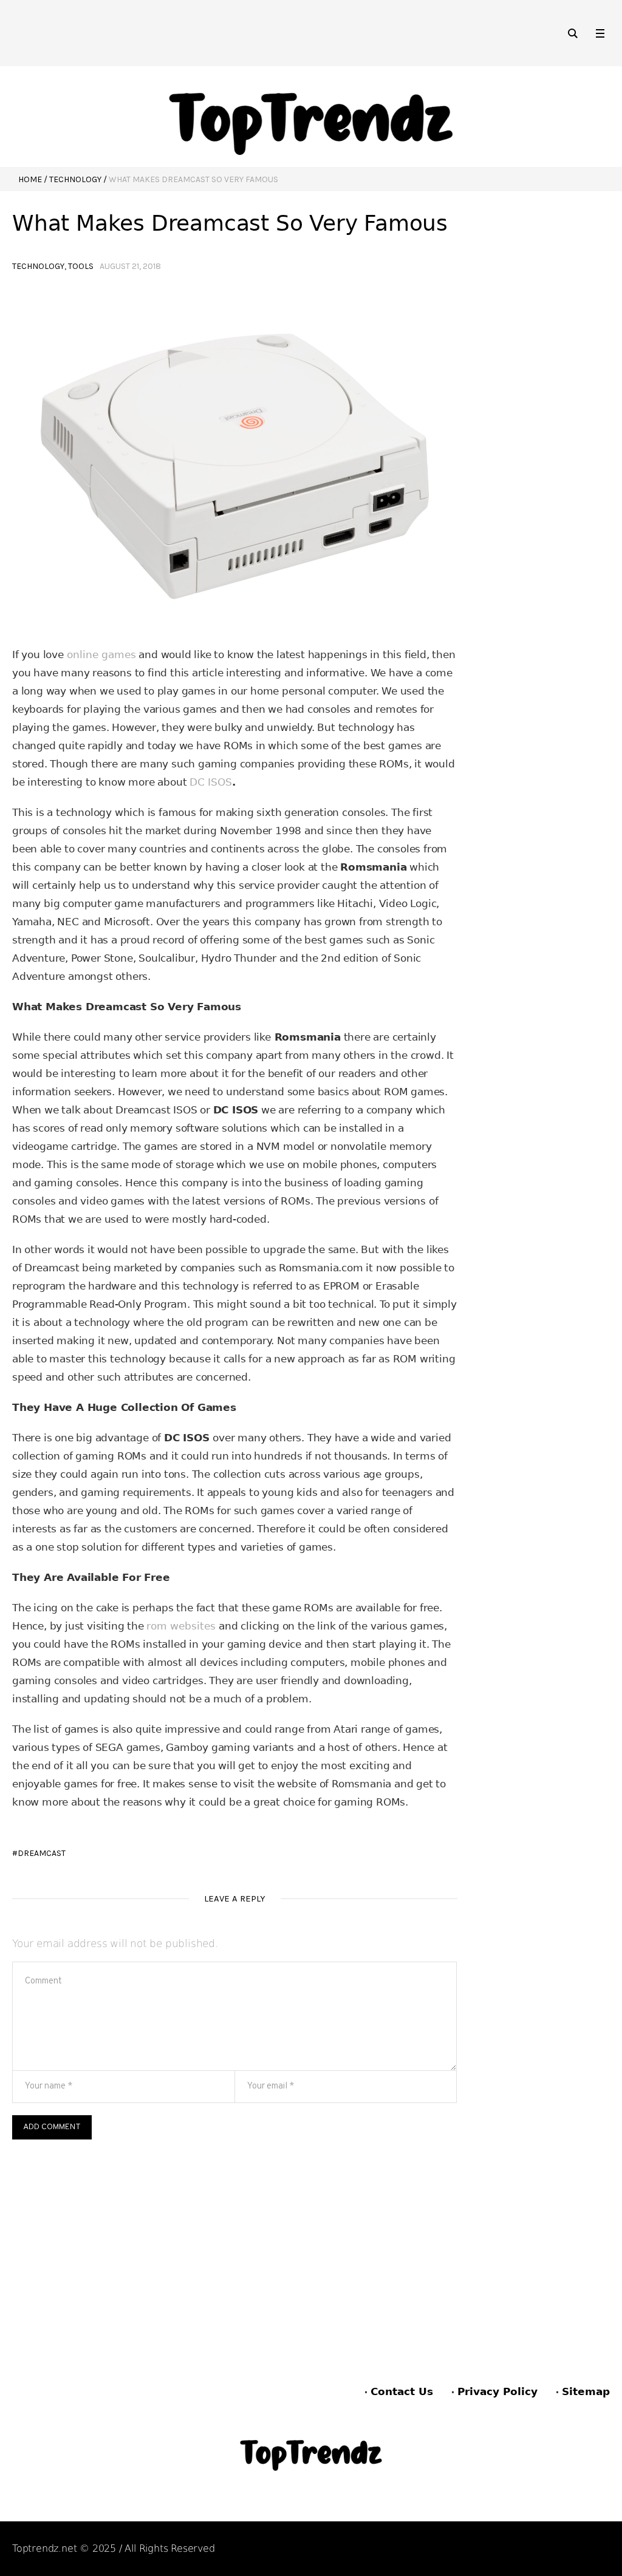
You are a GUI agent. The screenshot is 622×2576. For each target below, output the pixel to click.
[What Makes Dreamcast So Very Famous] (235, 460)
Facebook (476, 2549)
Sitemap (586, 2391)
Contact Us (402, 2391)
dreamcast (42, 1853)
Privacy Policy (497, 2391)
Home (30, 179)
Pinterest (537, 2549)
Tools (81, 266)
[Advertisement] (235, 2231)
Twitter (593, 2549)
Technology (75, 179)
